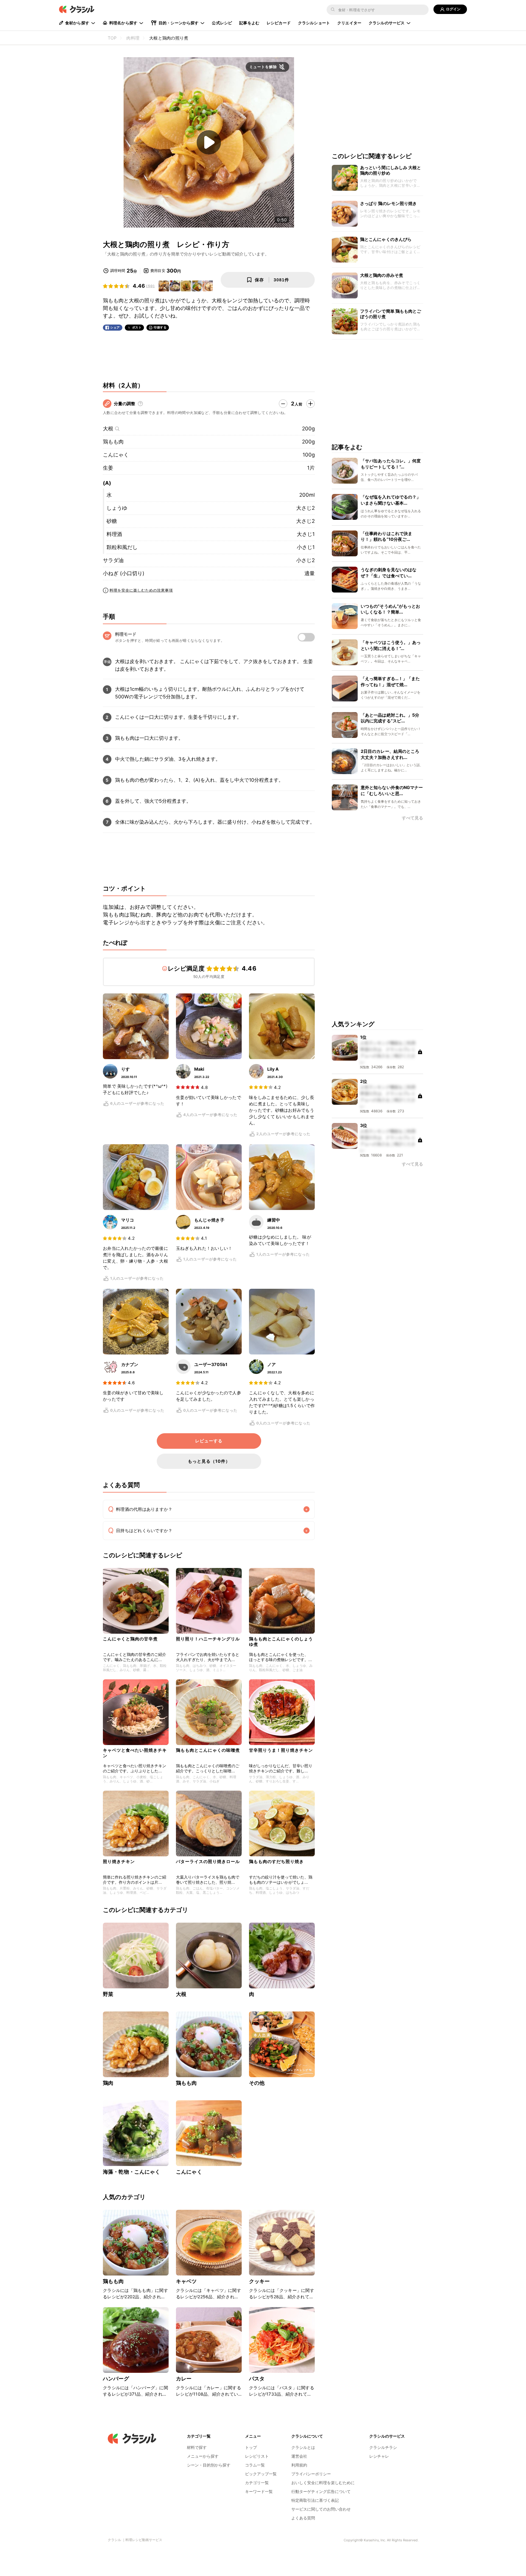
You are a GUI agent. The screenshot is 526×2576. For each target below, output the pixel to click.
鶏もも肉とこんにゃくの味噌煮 (208, 1750)
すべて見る (412, 818)
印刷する (160, 327)
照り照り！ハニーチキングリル (208, 1639)
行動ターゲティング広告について (321, 2491)
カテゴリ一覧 (257, 2483)
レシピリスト (257, 2456)
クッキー (259, 2281)
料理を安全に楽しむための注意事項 (141, 590)
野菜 (108, 1994)
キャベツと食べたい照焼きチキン (135, 1753)
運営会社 (299, 2456)
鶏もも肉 (113, 442)
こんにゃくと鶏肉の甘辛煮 (130, 1639)
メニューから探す (203, 2456)
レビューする (209, 1441)
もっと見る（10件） (209, 1461)
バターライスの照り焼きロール (208, 1861)
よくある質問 (303, 2518)
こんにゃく (116, 455)
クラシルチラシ (383, 2447)
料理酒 (114, 534)
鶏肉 (108, 2083)
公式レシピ (222, 23)
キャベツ (186, 2281)
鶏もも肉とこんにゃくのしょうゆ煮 (281, 1641)
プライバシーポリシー (311, 2474)
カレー (184, 2379)
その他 (257, 2083)
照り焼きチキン (119, 1861)
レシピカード (279, 23)
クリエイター (349, 23)
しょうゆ (117, 508)
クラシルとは (303, 2447)
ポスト (137, 327)
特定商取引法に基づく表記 (315, 2500)
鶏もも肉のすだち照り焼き (276, 1861)
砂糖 (112, 521)
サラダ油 (113, 560)
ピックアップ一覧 (261, 2474)
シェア (115, 327)
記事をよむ (249, 23)
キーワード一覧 (259, 2491)
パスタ (257, 2379)
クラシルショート (314, 23)
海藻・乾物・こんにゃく (132, 2172)
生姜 (108, 468)
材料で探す (197, 2447)
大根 (108, 429)
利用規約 (299, 2465)
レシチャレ (379, 2456)
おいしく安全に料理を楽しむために (323, 2483)
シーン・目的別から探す (209, 2465)
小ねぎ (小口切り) (124, 573)
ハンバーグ (116, 2379)
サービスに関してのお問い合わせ (321, 2509)
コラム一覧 (255, 2465)
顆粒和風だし (122, 547)
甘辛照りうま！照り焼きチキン (281, 1750)
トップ (251, 2447)
